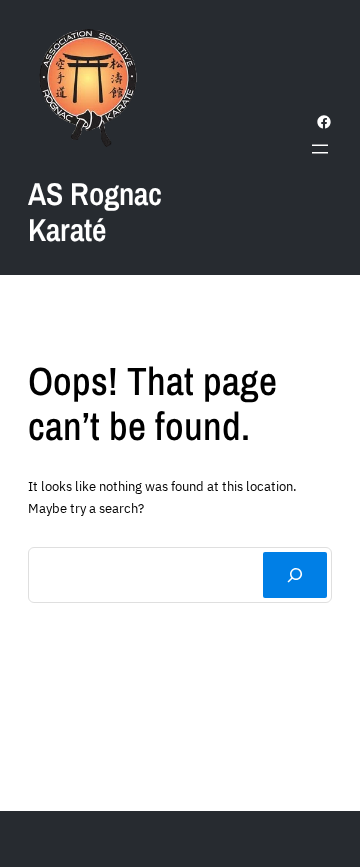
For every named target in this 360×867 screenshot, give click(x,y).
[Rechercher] (295, 575)
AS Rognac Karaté (95, 211)
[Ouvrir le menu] (320, 149)
